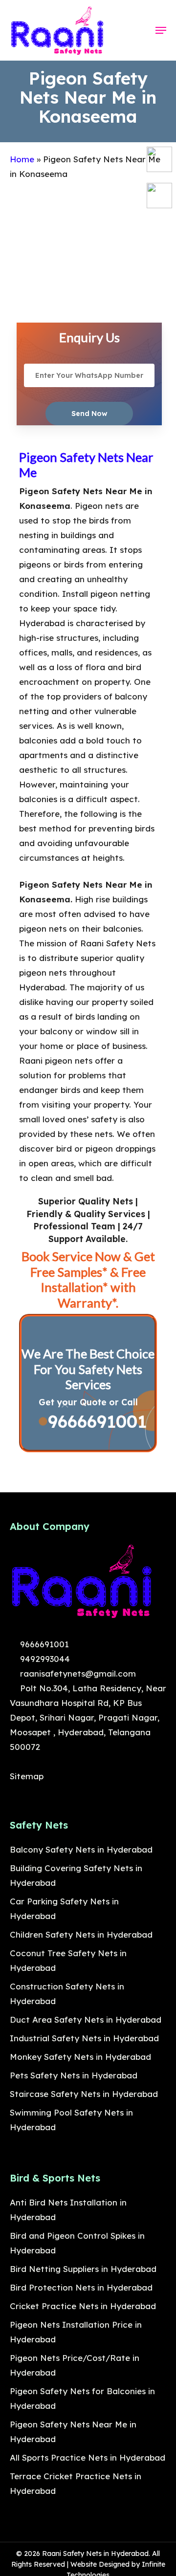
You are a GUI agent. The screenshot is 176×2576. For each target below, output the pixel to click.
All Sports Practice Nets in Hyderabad (88, 2457)
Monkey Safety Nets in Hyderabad (80, 2057)
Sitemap (27, 1776)
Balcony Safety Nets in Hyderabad (81, 1849)
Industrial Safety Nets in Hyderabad (84, 2038)
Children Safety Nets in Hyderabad (81, 1934)
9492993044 (44, 1659)
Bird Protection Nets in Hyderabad (81, 2287)
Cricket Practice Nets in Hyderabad (83, 2306)
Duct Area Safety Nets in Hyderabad (86, 2019)
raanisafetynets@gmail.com (77, 1673)
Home (22, 159)
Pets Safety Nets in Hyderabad (74, 2075)
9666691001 (95, 1421)
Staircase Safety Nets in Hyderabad (84, 2094)
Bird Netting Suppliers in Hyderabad (83, 2269)
